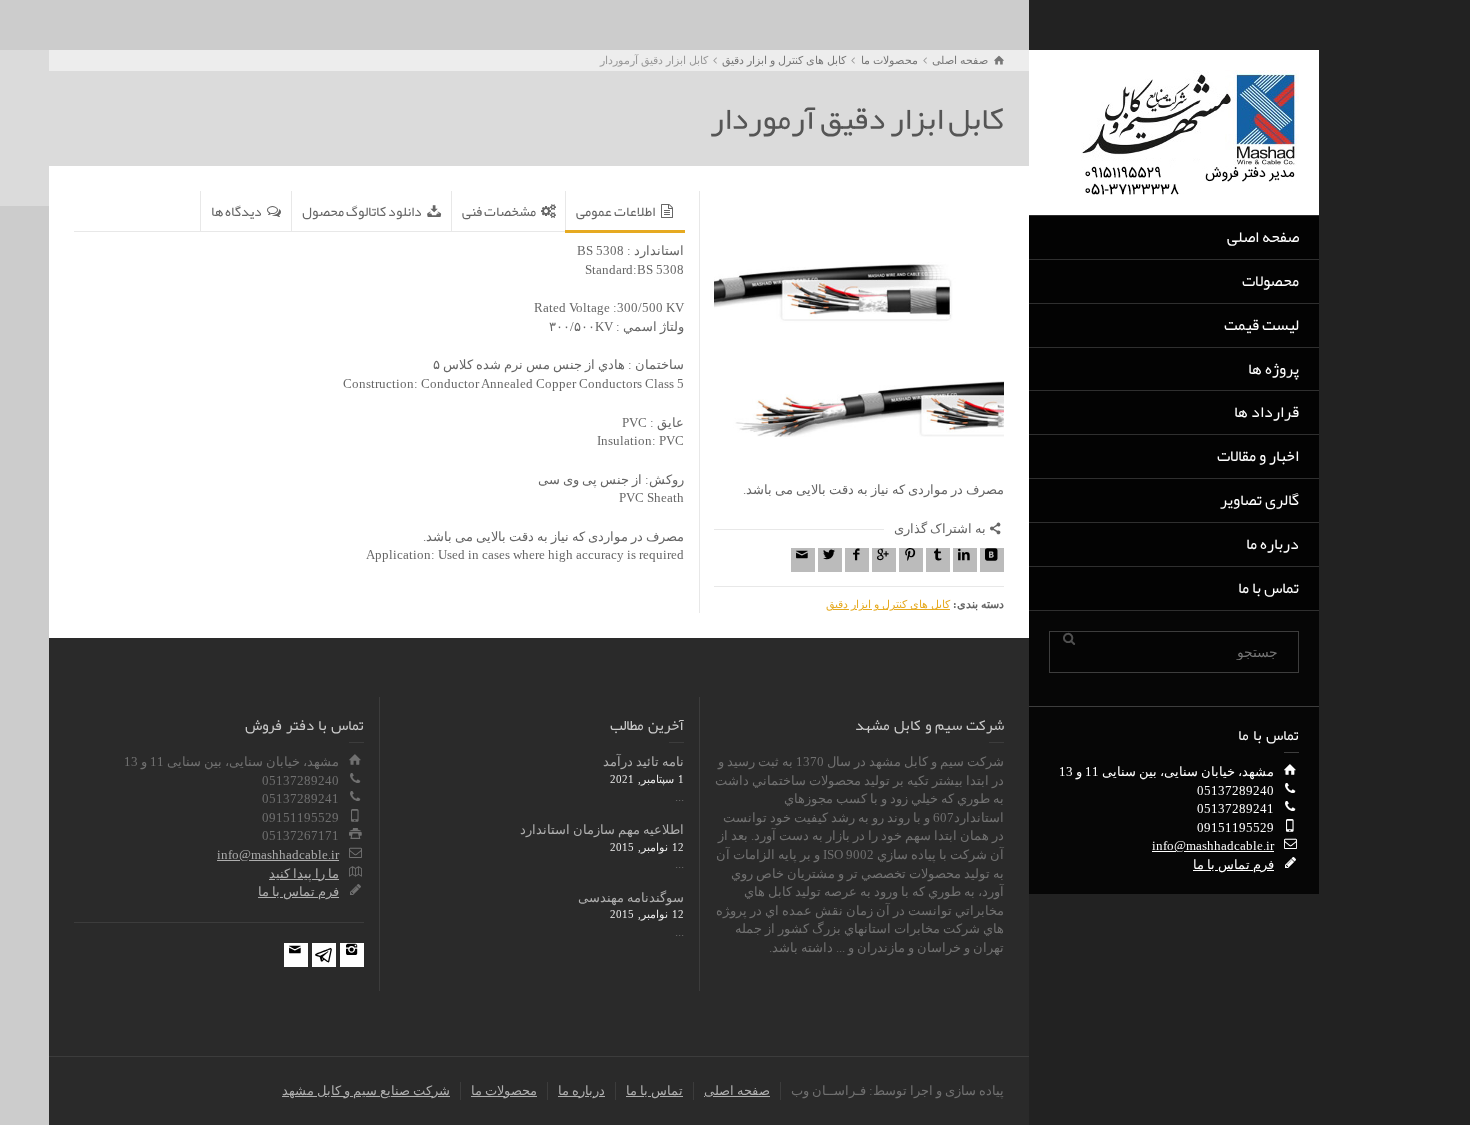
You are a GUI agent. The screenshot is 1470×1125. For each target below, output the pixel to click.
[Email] (803, 560)
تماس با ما (1268, 588)
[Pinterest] (911, 560)
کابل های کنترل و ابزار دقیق (888, 604)
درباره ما (1272, 544)
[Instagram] (352, 955)
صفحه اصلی (1263, 237)
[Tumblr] (938, 560)
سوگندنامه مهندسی (631, 897)
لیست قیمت (1261, 325)
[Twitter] (830, 560)
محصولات (1270, 281)
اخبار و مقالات (1258, 456)
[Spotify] (324, 955)
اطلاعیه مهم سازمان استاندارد (602, 829)
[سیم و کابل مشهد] (1190, 130)
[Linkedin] (965, 560)
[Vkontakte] (992, 560)
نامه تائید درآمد (643, 761)
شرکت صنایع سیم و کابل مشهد (366, 1090)
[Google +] (884, 560)
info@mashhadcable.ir (1213, 845)
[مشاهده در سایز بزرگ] (859, 336)
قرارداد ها (1266, 412)
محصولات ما (504, 1090)
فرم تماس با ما (1233, 864)
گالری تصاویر (1259, 500)
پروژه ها (1273, 369)
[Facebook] (857, 560)
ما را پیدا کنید (304, 873)
